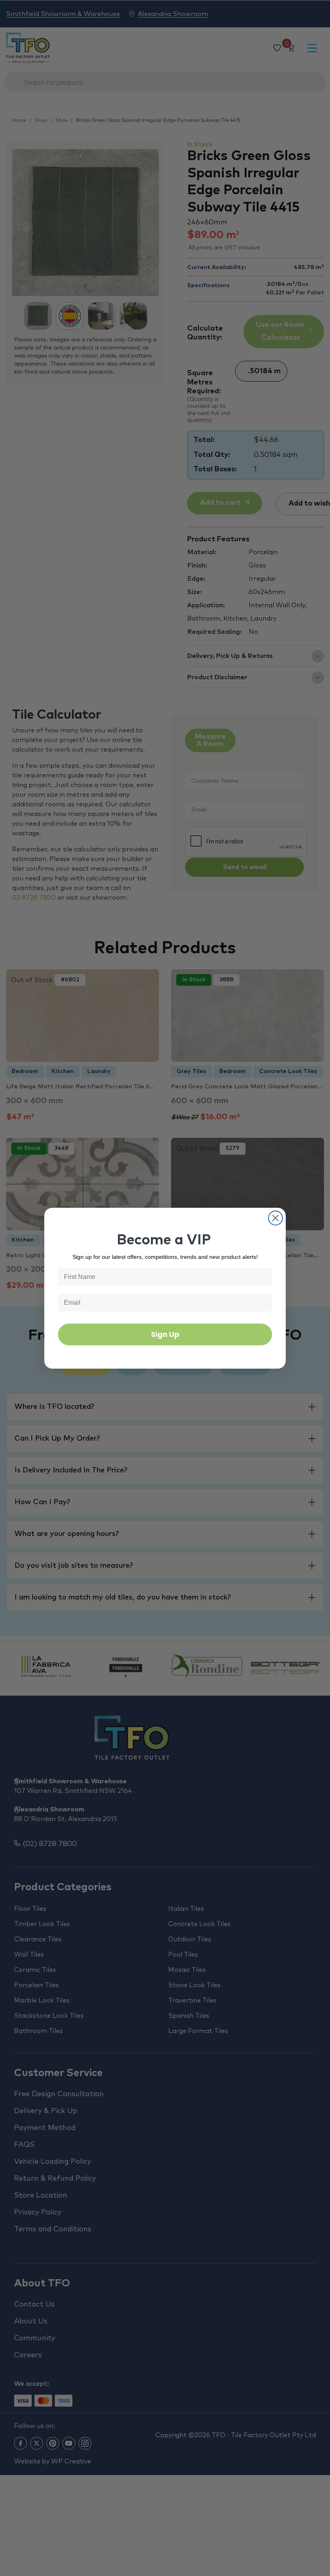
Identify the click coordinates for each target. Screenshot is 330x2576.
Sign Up (165, 1334)
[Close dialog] (275, 1218)
